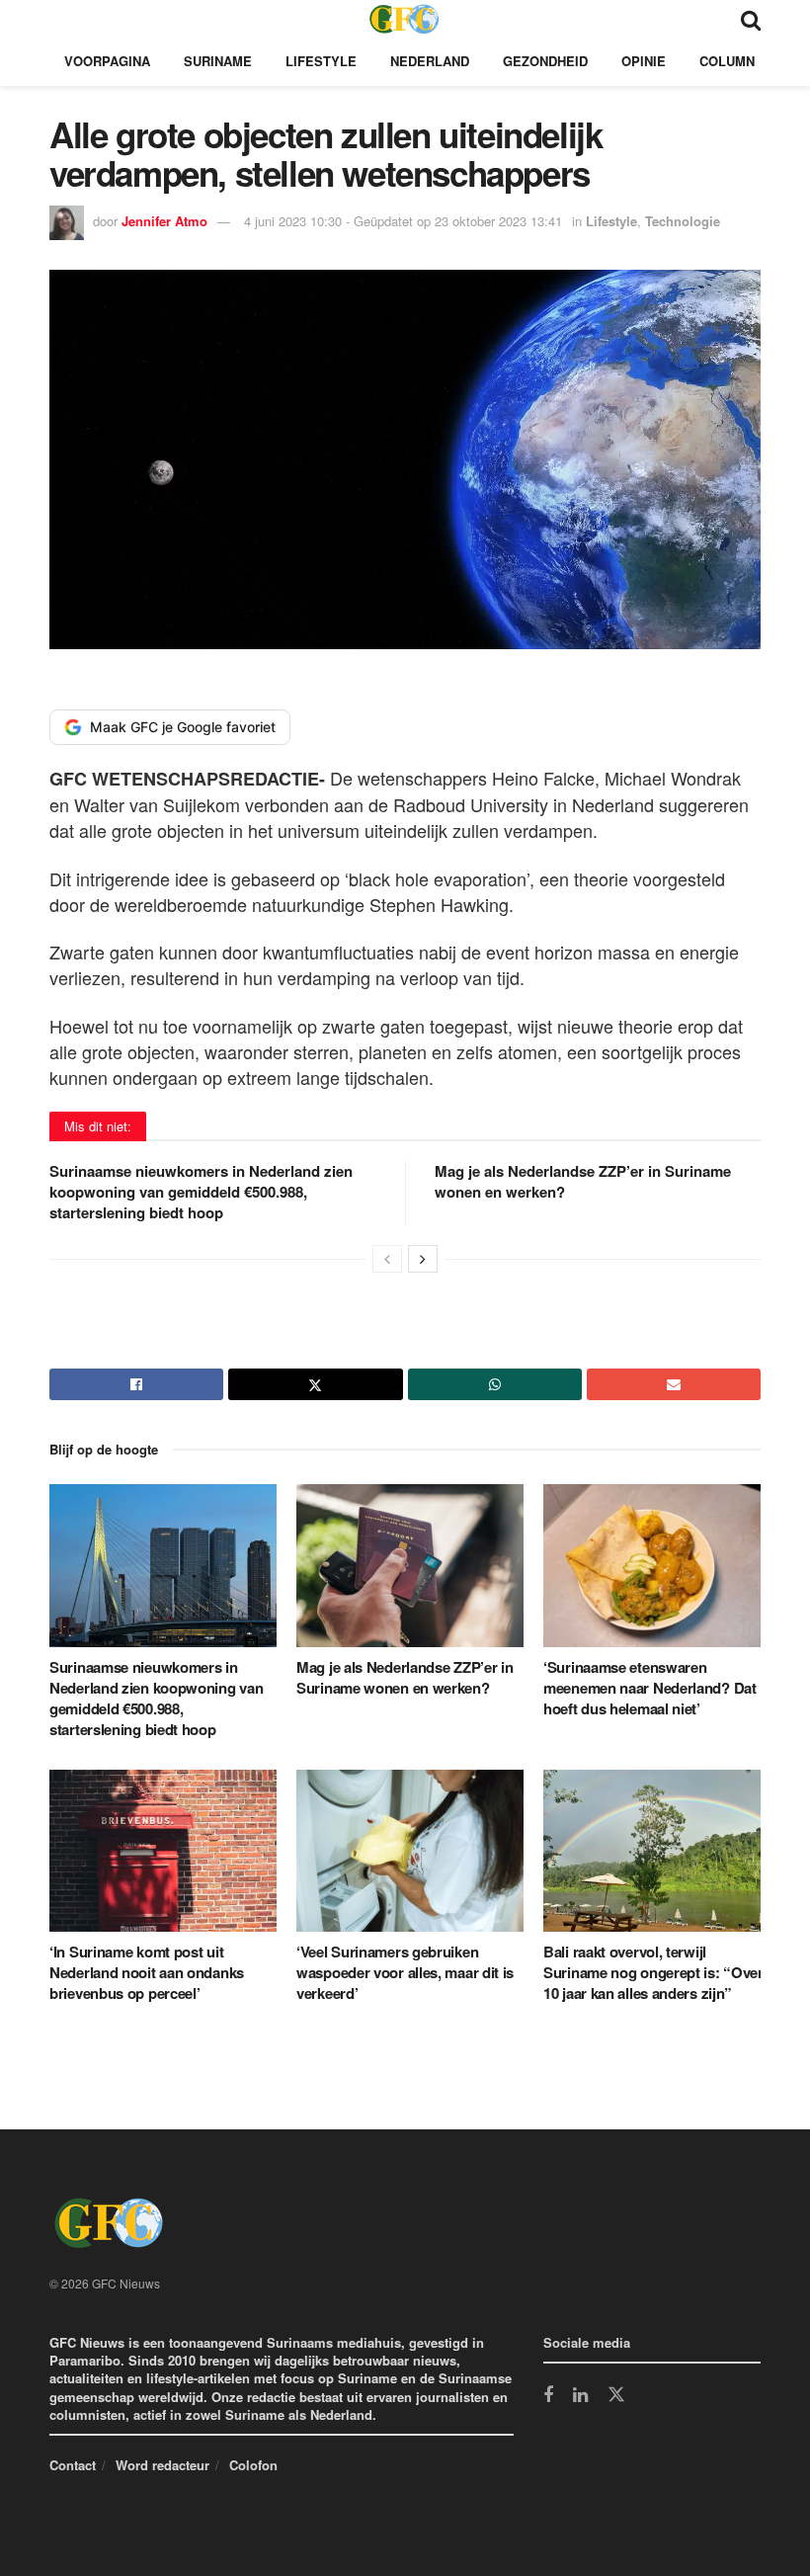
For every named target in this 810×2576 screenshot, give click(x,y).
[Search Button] (751, 18)
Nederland (430, 61)
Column (727, 61)
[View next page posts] (423, 1259)
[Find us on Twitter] (616, 2395)
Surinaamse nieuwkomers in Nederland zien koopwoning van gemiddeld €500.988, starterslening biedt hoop (201, 1192)
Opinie (644, 61)
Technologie (683, 221)
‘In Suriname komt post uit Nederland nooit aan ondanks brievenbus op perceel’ (147, 1972)
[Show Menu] (59, 18)
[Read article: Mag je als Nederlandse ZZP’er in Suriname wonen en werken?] (410, 1565)
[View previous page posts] (387, 1259)
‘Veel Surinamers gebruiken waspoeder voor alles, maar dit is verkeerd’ (405, 1972)
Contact (73, 2465)
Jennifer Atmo (164, 221)
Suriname (218, 61)
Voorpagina (107, 61)
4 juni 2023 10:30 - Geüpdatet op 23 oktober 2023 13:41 (403, 221)
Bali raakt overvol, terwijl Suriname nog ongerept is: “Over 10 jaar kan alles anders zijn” (653, 1972)
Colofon (253, 2465)
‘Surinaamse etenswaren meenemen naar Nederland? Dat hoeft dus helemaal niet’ (650, 1688)
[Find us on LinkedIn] (580, 2396)
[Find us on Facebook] (548, 2396)
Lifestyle (321, 61)
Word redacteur (162, 2465)
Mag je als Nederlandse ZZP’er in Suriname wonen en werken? (583, 1181)
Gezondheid (545, 61)
